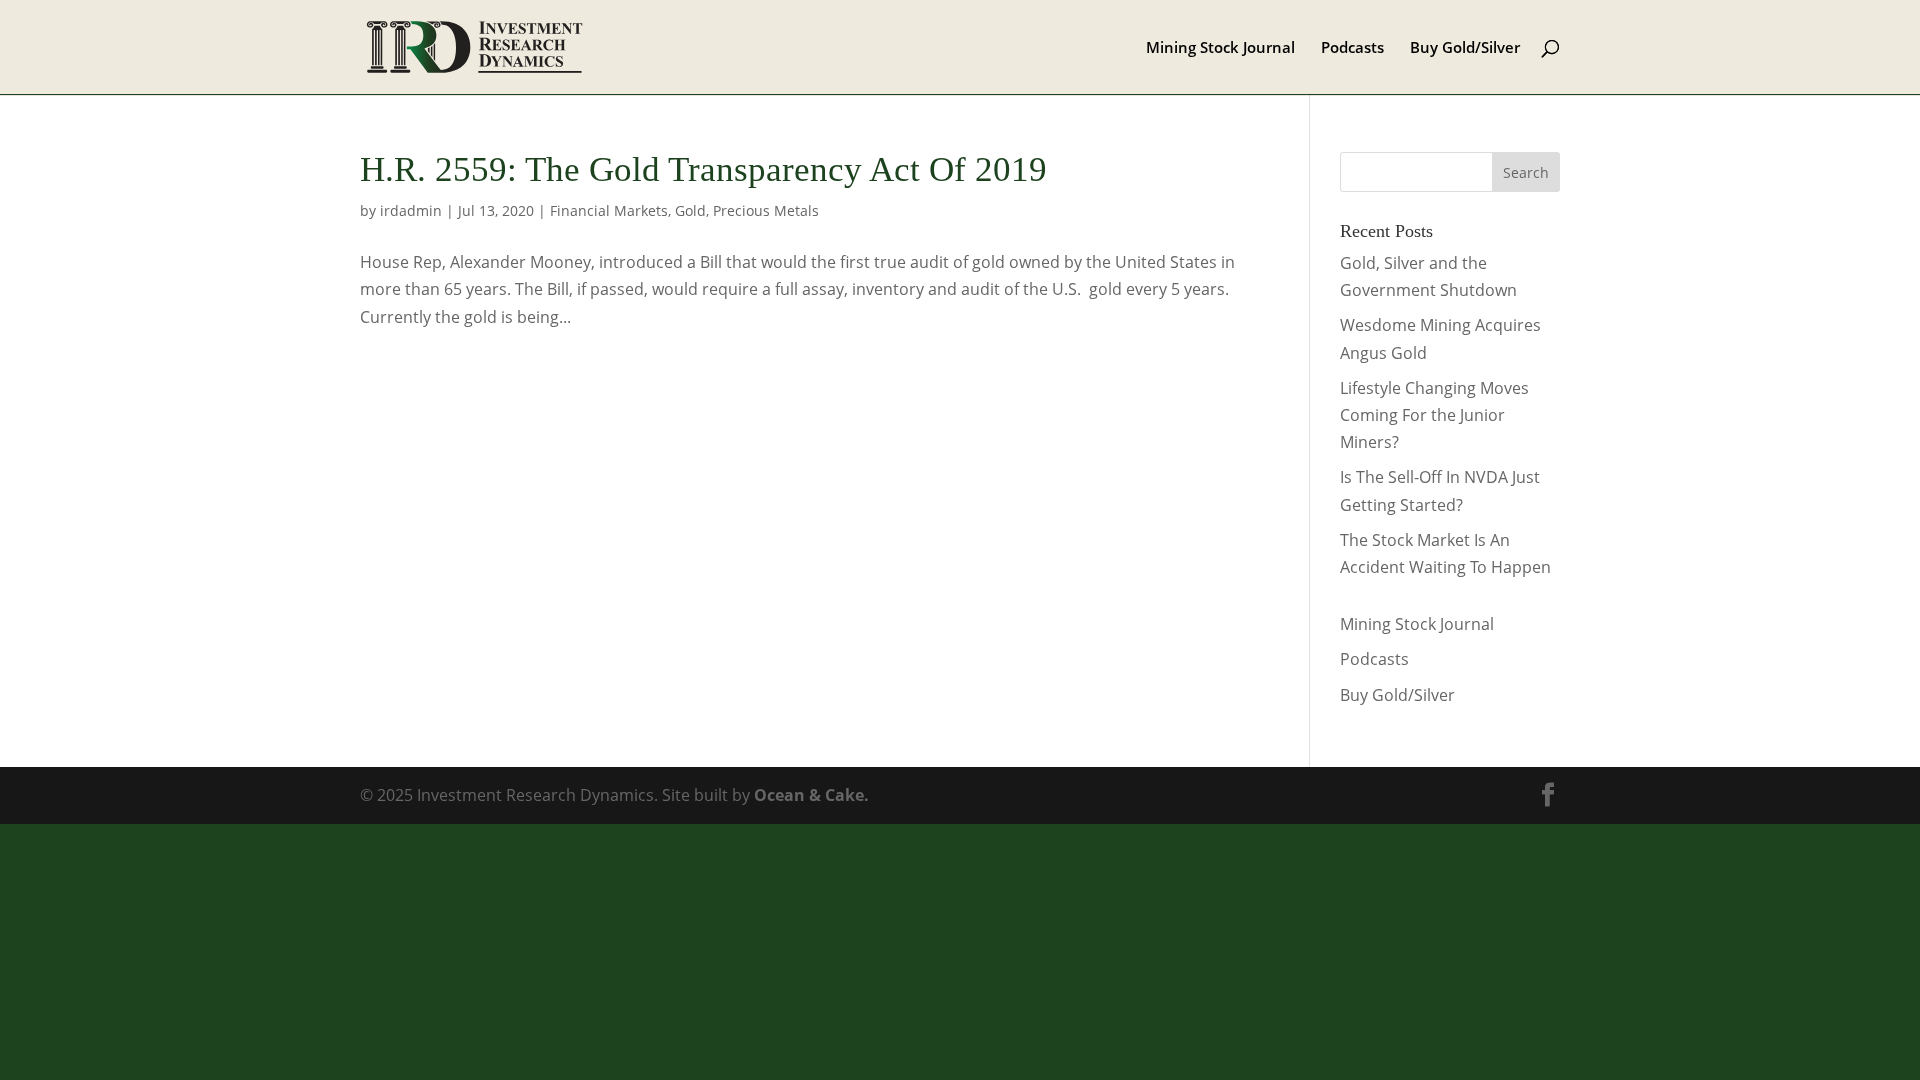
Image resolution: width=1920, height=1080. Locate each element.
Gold (690, 210)
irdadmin (411, 210)
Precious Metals (766, 210)
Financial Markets (609, 210)
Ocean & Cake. (811, 795)
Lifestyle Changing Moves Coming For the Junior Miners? (1434, 415)
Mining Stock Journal (1220, 48)
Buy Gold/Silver (1465, 48)
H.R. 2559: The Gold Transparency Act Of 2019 (703, 169)
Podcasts (1352, 48)
